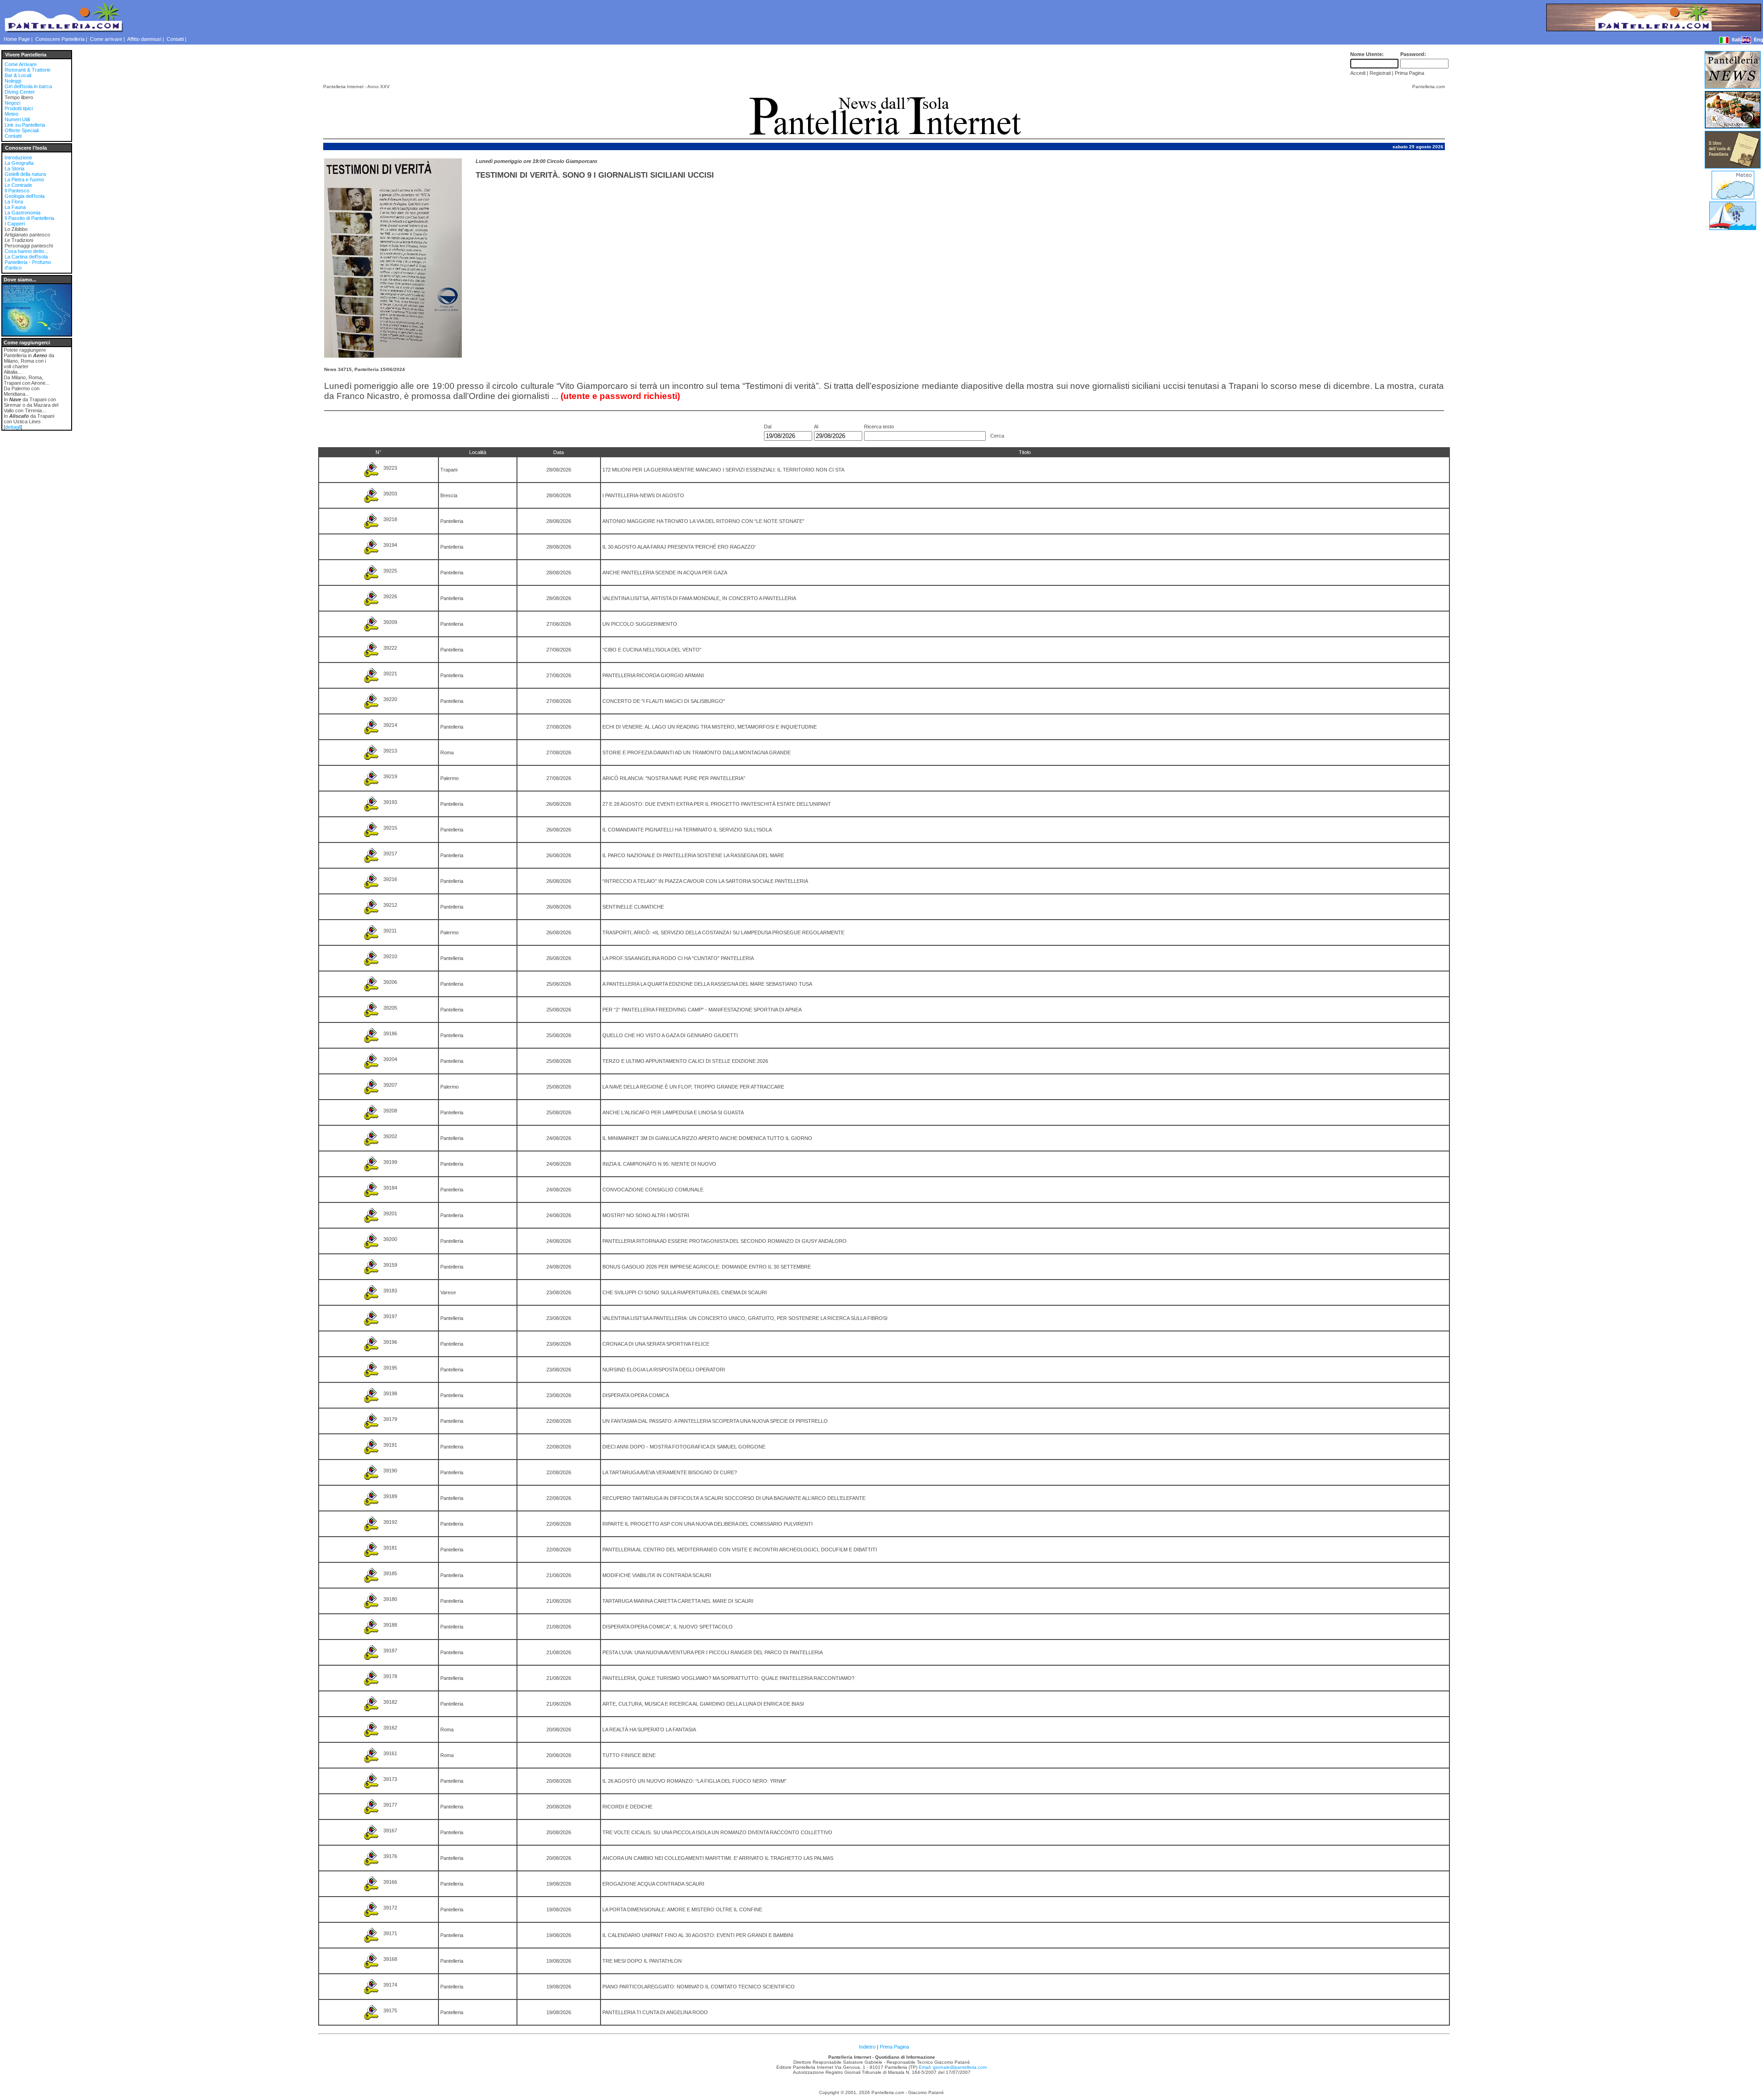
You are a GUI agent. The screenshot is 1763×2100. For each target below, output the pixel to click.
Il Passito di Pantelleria (29, 218)
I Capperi (15, 224)
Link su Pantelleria (25, 125)
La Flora (14, 202)
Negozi (12, 103)
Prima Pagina (894, 2047)
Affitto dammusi (144, 39)
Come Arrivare (21, 64)
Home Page (17, 39)
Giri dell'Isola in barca (28, 86)
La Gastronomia (22, 213)
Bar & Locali (18, 75)
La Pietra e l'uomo (24, 180)
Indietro (867, 2047)
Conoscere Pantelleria (60, 39)
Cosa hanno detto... (26, 251)
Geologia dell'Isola (25, 196)
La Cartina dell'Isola (26, 257)
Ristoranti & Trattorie (28, 70)
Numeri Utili (17, 119)
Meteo (11, 114)
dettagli (13, 427)
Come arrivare (106, 39)
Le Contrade (18, 185)
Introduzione (18, 157)
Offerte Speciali (22, 130)
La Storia (14, 168)
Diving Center (20, 92)
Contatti (175, 39)
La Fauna (15, 207)
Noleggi (13, 81)
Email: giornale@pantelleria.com (953, 2067)
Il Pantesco (17, 191)
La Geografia (19, 163)
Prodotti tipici (19, 108)
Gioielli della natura (25, 174)
